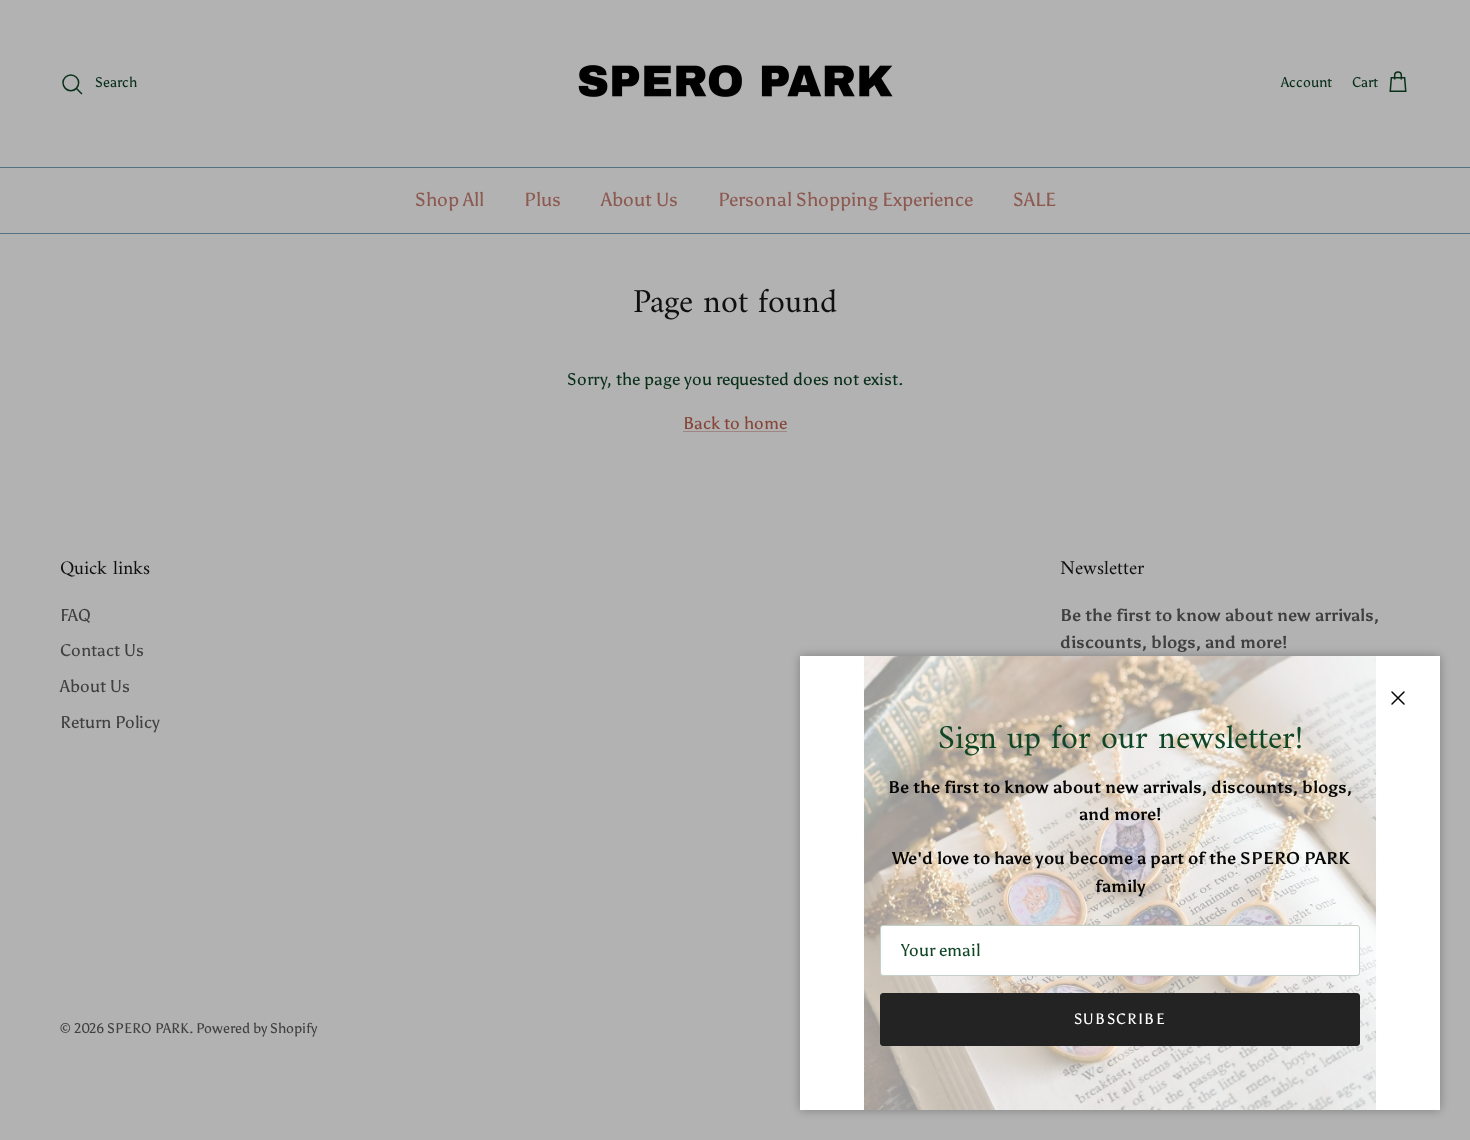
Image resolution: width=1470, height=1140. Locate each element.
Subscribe (1120, 1019)
